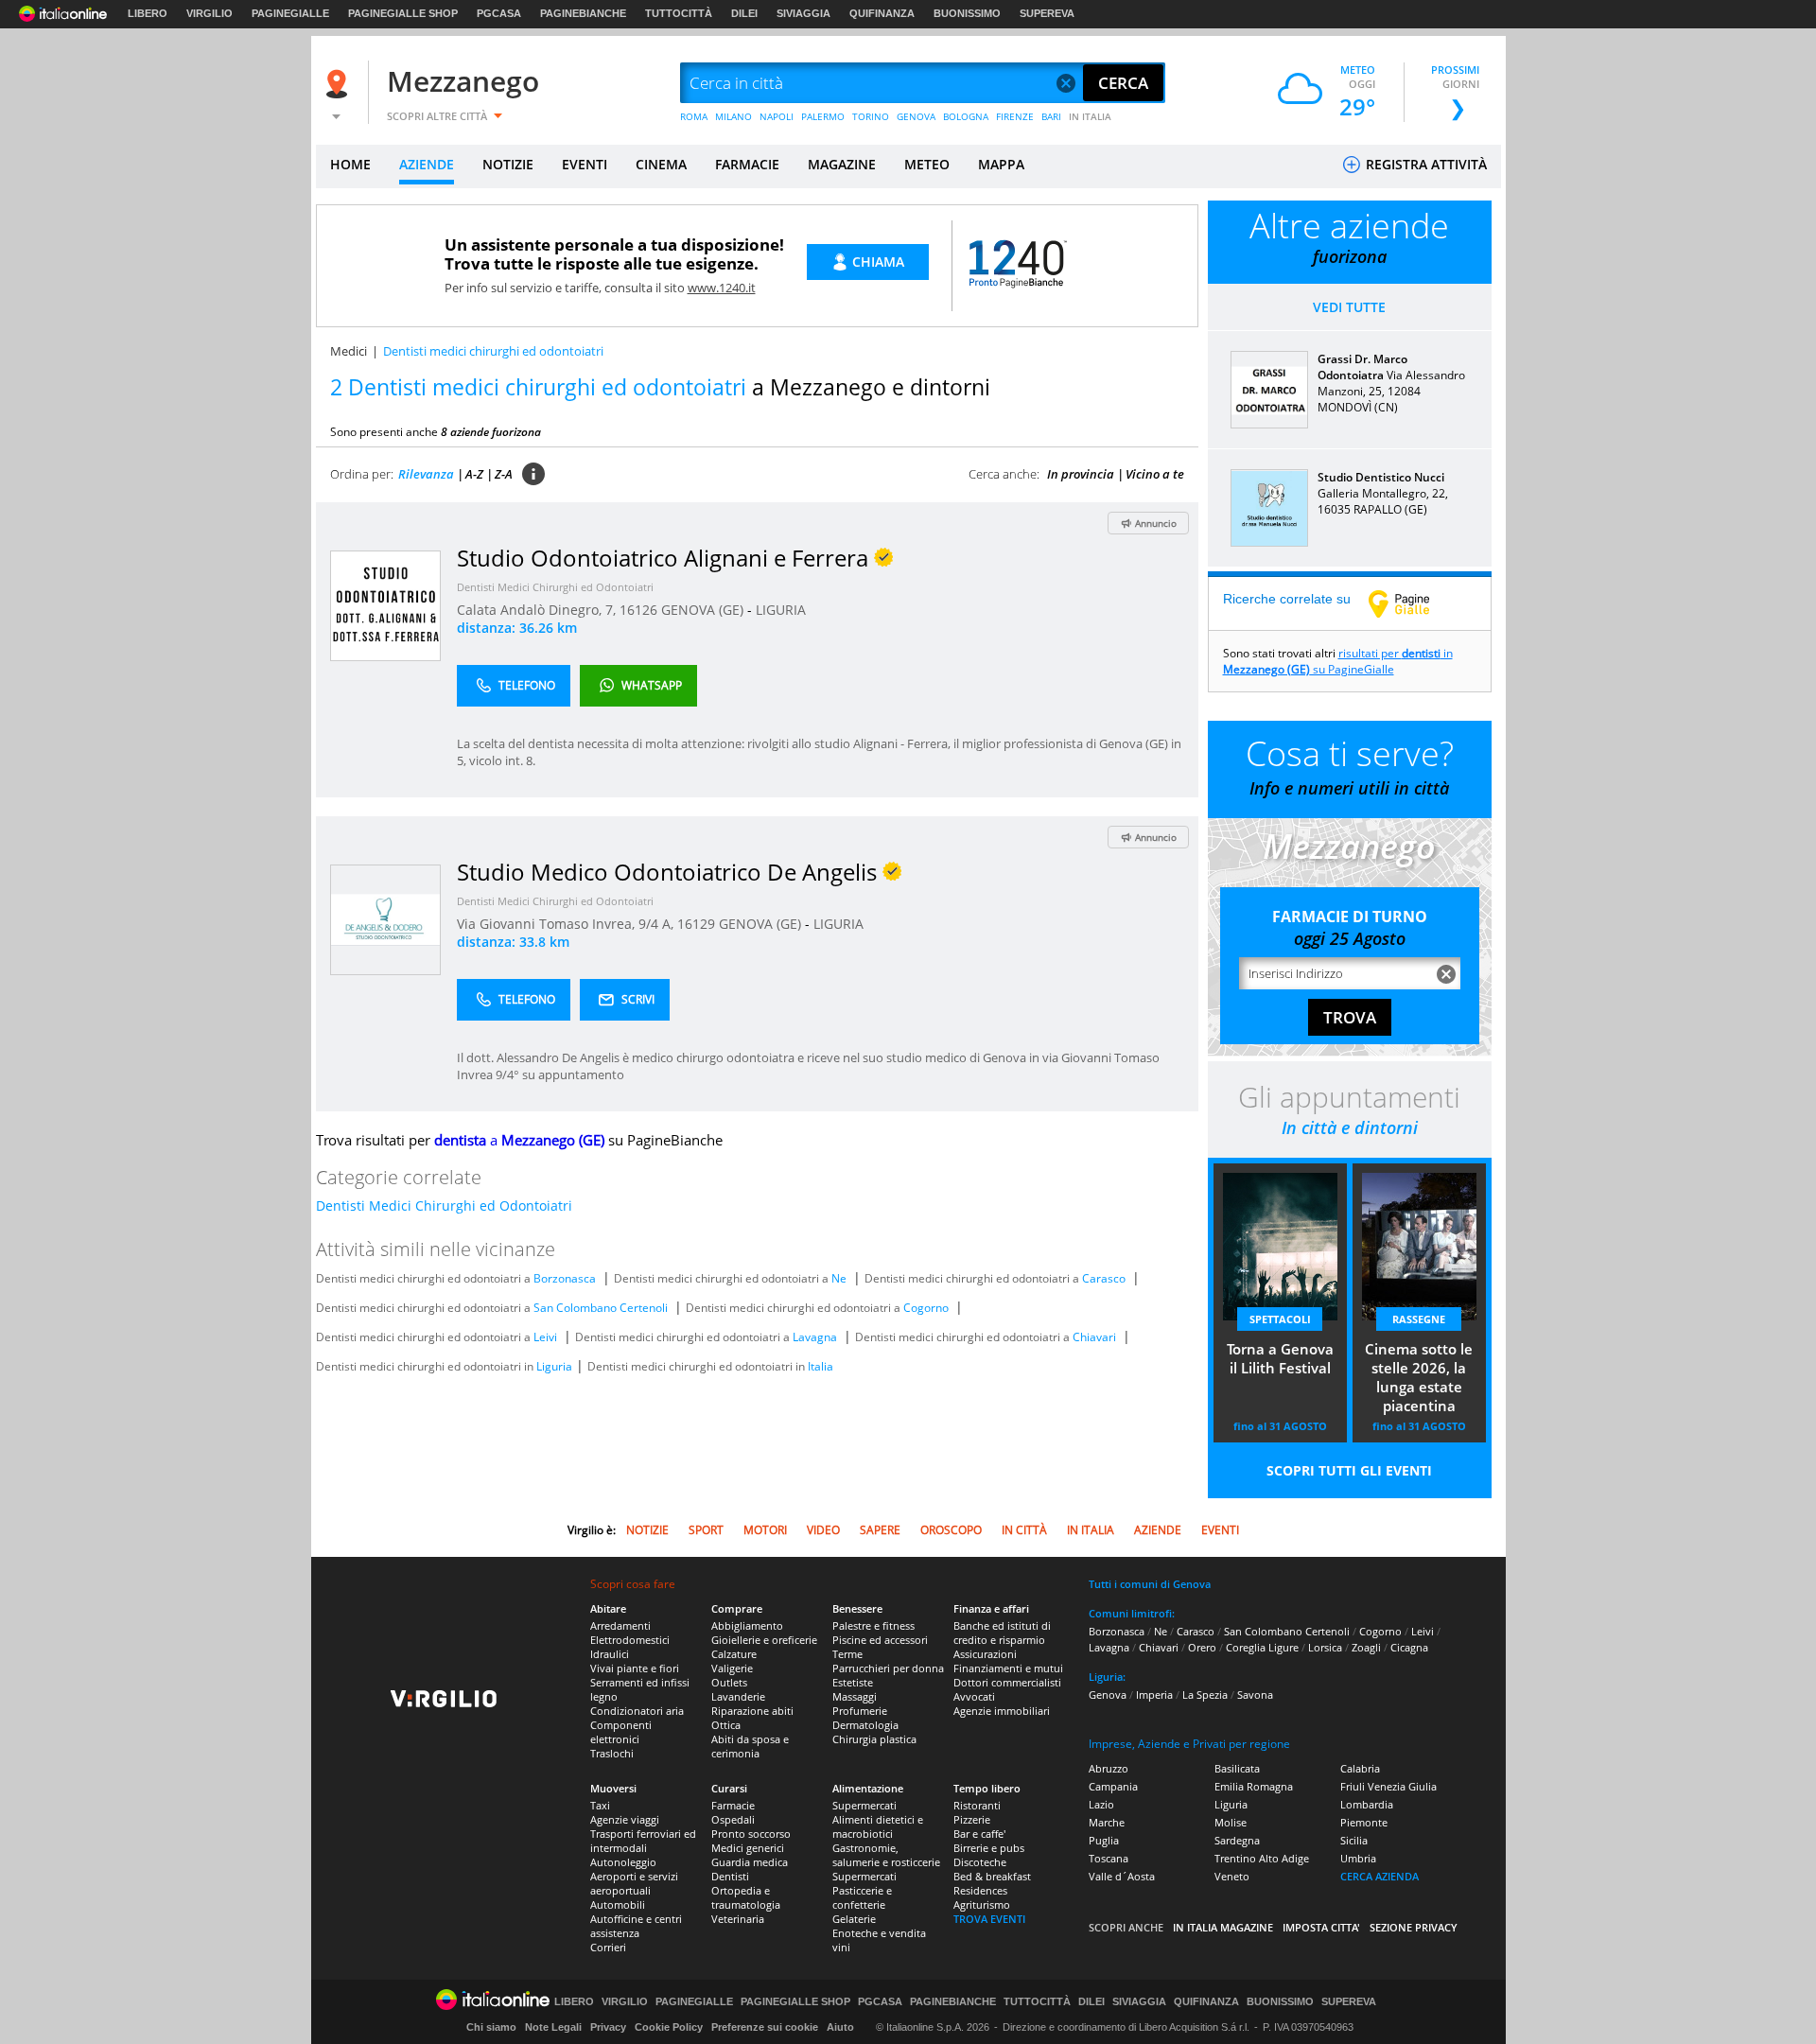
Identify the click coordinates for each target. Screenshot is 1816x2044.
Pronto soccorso (751, 1834)
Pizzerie (972, 1819)
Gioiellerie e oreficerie (764, 1640)
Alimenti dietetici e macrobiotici (878, 1826)
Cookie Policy (669, 2027)
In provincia (1081, 474)
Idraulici (610, 1654)
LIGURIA (781, 610)
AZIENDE (427, 164)
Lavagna (815, 1337)
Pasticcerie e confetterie (862, 1897)
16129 (696, 924)
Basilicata (1237, 1768)
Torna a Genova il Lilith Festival (1280, 1358)
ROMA (694, 116)
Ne (839, 1278)
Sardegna (1237, 1840)
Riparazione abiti (752, 1711)
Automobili (618, 1904)
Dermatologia (865, 1725)
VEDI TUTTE (1349, 307)
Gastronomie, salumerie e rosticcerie (886, 1855)
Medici (349, 351)
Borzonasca (565, 1278)
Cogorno (926, 1308)
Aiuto (840, 2027)
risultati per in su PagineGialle (1338, 661)
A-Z (474, 474)
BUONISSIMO (967, 13)
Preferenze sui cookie (765, 2027)
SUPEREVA (1047, 13)
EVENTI (585, 164)
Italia (821, 1366)
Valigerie (732, 1668)
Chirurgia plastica (874, 1739)
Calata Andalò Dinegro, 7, (538, 610)
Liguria (554, 1366)
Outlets (729, 1682)
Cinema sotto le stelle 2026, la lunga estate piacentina (1419, 1377)
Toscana (1109, 1858)
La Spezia (1205, 1695)
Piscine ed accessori (880, 1640)
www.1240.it (722, 288)
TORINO (871, 116)
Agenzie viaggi (625, 1819)
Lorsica (1325, 1647)
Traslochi (612, 1753)
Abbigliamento (747, 1625)
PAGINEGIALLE (290, 13)
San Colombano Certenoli (601, 1308)
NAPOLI (777, 116)
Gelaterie (854, 1919)
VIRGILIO (210, 13)
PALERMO (823, 116)
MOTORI (765, 1530)
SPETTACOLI (1280, 1319)
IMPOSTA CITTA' (1321, 1927)
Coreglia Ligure (1262, 1647)
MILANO (733, 116)
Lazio (1101, 1804)
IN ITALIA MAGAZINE (1223, 1927)
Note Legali (553, 2027)
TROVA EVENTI (989, 1919)
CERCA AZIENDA (1379, 1876)
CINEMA (661, 164)
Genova (1108, 1695)
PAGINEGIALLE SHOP (403, 13)
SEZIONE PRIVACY (1414, 1927)
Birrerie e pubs (989, 1848)
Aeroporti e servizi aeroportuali (634, 1883)
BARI (1051, 116)
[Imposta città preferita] (340, 84)
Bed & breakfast (992, 1876)
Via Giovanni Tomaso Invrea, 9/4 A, (567, 924)
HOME (350, 164)
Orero (1202, 1647)
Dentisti (730, 1876)
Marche (1107, 1822)
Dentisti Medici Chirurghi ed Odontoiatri (555, 587)
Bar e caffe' (979, 1834)
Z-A (504, 474)
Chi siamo (491, 2027)
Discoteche (980, 1862)
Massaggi (855, 1696)
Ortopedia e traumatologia (746, 1897)
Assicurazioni (985, 1654)
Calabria (1360, 1768)
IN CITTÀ (1024, 1530)
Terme (847, 1654)
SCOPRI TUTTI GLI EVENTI (1349, 1470)
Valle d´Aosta (1122, 1876)
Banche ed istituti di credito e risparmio (1002, 1633)
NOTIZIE (508, 164)
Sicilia (1354, 1840)
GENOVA (916, 116)
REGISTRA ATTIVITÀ (1424, 164)
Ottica (726, 1725)
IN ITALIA (1090, 116)
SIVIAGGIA (803, 13)
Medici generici (748, 1848)
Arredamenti (620, 1625)
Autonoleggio (623, 1862)
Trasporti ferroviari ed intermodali (643, 1841)
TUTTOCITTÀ (679, 13)
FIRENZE (1015, 116)
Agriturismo (982, 1904)
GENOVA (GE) (704, 610)
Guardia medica (750, 1862)
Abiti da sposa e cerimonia (750, 1746)
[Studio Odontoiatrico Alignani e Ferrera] (385, 605)
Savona (1255, 1695)
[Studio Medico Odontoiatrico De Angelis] (385, 919)
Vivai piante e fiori (635, 1668)
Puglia (1104, 1840)
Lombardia (1367, 1804)
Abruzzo (1109, 1768)
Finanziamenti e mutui (1008, 1668)
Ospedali (733, 1819)
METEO (927, 164)
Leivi (545, 1337)
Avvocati (974, 1696)
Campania (1113, 1786)
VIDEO (823, 1530)
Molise (1231, 1822)
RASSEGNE (1419, 1319)
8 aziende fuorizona (491, 432)
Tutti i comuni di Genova (1150, 1584)
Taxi (600, 1805)
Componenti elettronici (621, 1732)
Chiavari (1094, 1337)
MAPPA (1001, 164)
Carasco (1104, 1278)
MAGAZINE (842, 164)
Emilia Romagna (1254, 1786)
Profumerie (860, 1711)
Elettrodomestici (630, 1640)
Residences (980, 1890)
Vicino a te (1155, 474)
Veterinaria (738, 1919)
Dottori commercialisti (1007, 1682)
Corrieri (608, 1947)
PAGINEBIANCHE (583, 13)
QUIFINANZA (882, 13)
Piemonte (1364, 1822)
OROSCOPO (951, 1530)
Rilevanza (426, 474)
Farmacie (733, 1805)
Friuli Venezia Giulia (1388, 1786)
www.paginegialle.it (1413, 603)
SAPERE (880, 1530)
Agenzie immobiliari (1002, 1711)
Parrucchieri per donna (888, 1668)
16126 (638, 610)
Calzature (734, 1654)
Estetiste (853, 1682)
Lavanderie (738, 1696)
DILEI (744, 13)
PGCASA (499, 13)
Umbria (1358, 1858)
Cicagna (1409, 1647)
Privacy (608, 2027)
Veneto (1232, 1876)
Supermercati (864, 1805)
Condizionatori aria (637, 1711)
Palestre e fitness (873, 1625)
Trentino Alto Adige (1262, 1858)
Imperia (1154, 1695)
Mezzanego (463, 81)
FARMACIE (747, 164)
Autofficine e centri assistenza (636, 1926)
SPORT (706, 1530)
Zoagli (1366, 1647)
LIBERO (148, 13)
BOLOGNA (966, 116)
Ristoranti (977, 1805)
